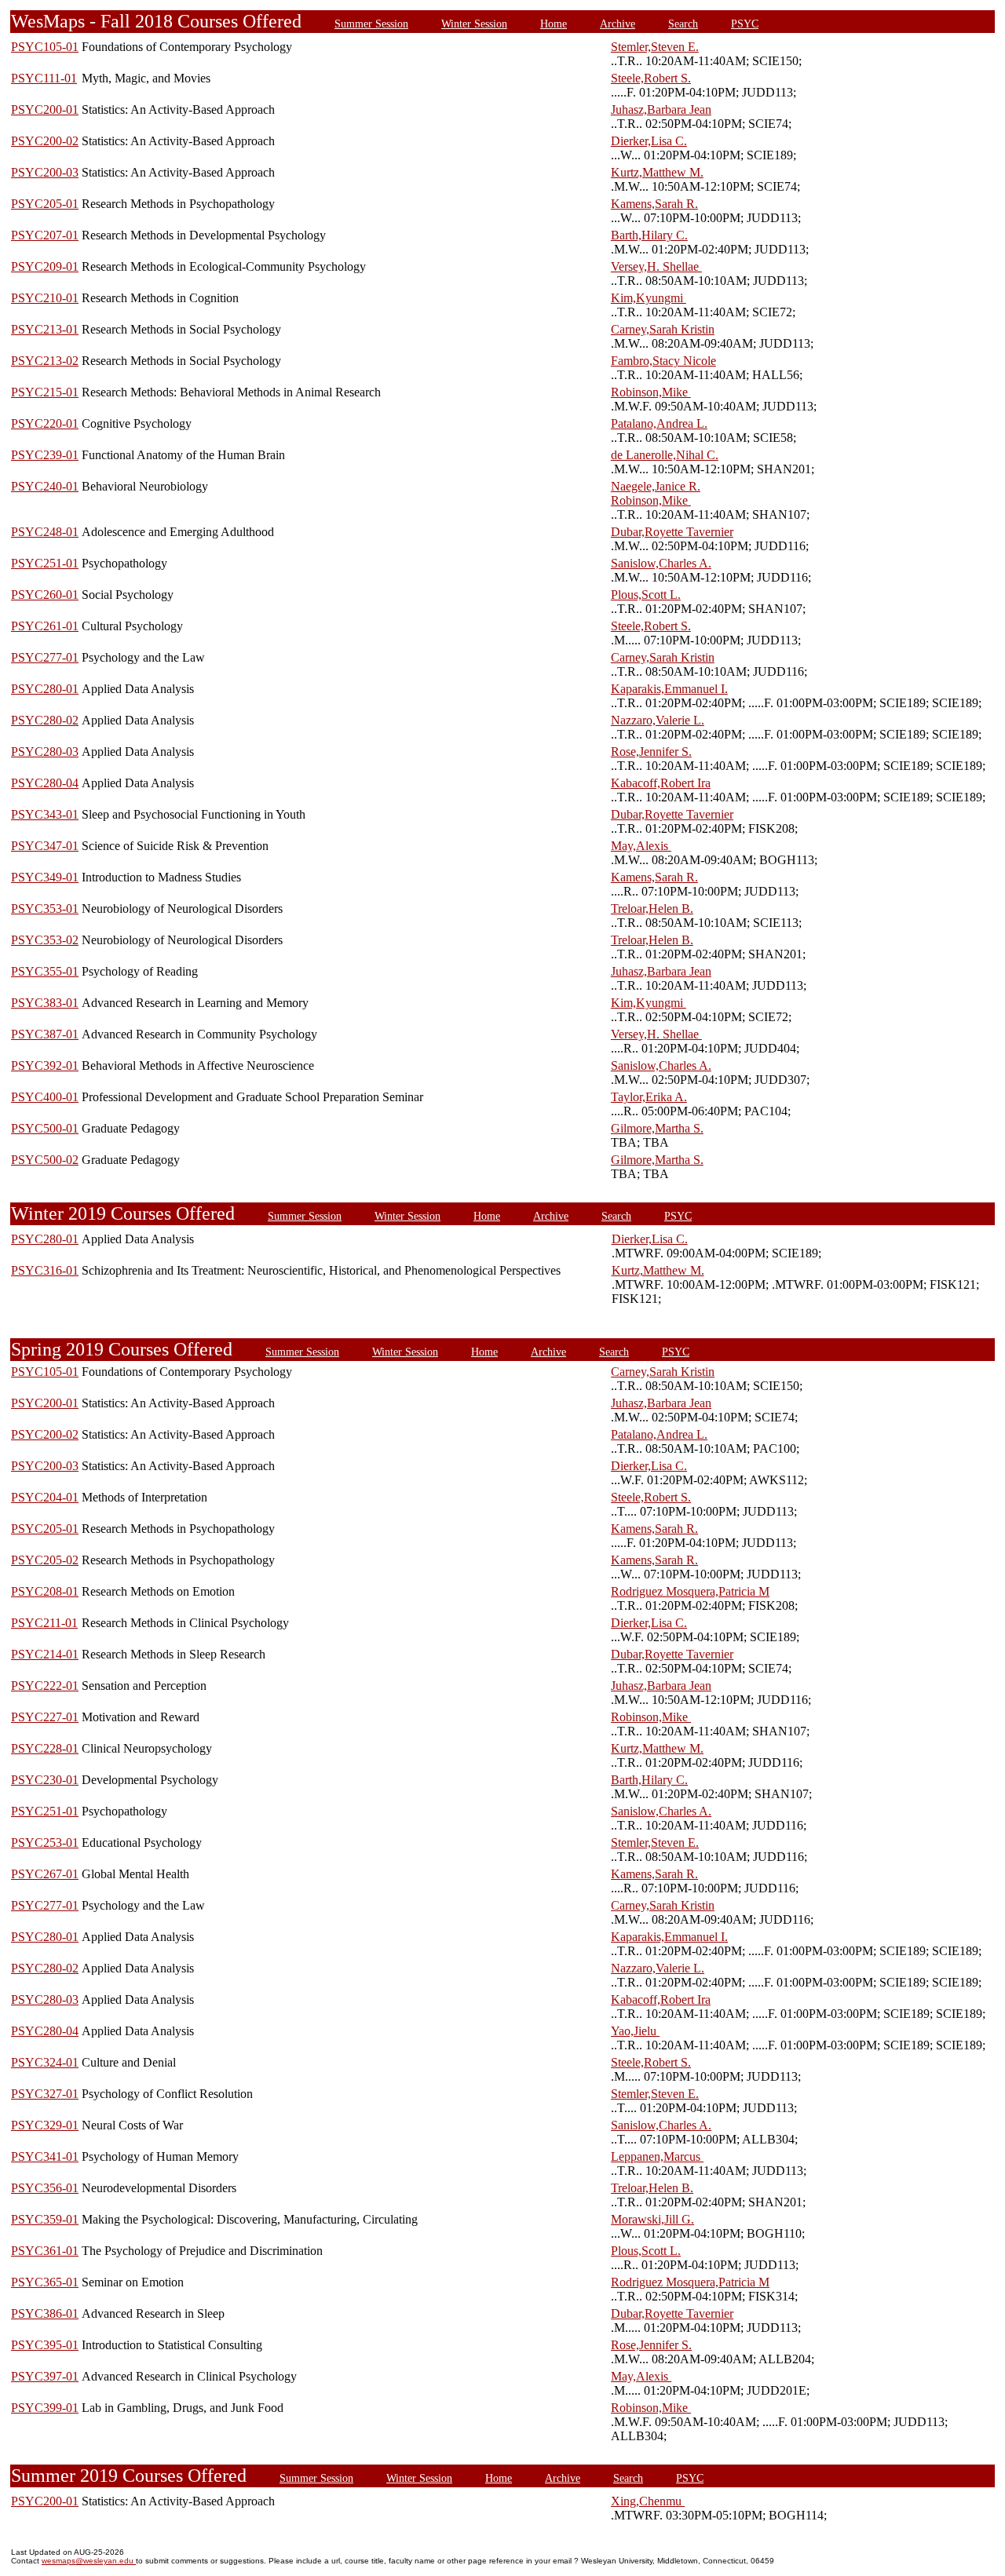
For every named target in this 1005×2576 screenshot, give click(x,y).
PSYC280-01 (45, 689)
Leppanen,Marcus (657, 2156)
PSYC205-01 (45, 204)
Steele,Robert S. (651, 78)
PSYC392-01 (45, 1065)
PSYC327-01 (45, 2094)
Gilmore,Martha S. (657, 1128)
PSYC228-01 (45, 1748)
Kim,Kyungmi (649, 298)
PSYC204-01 (45, 1497)
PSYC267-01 (45, 1874)
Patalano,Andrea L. (659, 423)
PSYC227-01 (45, 1717)
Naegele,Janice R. (656, 486)
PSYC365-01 (45, 2282)
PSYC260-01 (45, 595)
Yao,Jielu (635, 2031)
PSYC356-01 (45, 2188)
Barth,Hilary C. (649, 235)
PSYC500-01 (45, 1128)
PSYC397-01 (45, 2376)
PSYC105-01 (45, 47)
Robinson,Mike (651, 392)
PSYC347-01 (45, 846)
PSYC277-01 (45, 657)
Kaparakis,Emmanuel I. (669, 689)
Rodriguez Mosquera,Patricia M (690, 1591)
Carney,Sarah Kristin (663, 329)
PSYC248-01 (45, 532)
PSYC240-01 (45, 486)
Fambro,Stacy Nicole (663, 361)
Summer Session (371, 24)
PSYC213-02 (45, 361)
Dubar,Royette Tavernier (672, 532)
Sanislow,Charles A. (661, 563)
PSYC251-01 (45, 563)
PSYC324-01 (45, 2062)
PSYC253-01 (45, 1843)
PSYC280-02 (45, 720)
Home (554, 24)
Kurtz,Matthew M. (657, 172)
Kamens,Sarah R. (654, 204)
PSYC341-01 (45, 2156)
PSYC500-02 (45, 1160)
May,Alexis (641, 846)
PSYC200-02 (45, 141)
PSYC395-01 (45, 2345)
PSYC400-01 (45, 1097)
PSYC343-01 (45, 814)
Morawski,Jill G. (652, 2219)
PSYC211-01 (44, 1623)
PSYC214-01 (45, 1654)
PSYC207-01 (45, 235)
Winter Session (474, 24)
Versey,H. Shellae (656, 266)
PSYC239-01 (45, 455)
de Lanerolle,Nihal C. (665, 455)
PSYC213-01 (45, 329)
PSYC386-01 (45, 2313)
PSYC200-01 (45, 109)
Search (683, 24)
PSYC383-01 (45, 1003)
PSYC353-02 (45, 940)
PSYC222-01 (45, 1686)
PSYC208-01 (45, 1591)
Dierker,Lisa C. (649, 141)
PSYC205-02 (45, 1560)
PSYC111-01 (44, 78)
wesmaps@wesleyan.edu (89, 2561)
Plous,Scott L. (646, 595)
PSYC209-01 (45, 266)
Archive (618, 24)
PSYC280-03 (45, 752)
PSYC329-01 (45, 2125)
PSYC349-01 (45, 877)
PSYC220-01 (45, 423)
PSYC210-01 (45, 298)
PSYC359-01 (45, 2219)
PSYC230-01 (45, 1780)
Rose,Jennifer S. (651, 752)
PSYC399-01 (45, 2408)
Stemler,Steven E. (655, 47)
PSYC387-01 (45, 1034)
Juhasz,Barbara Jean (661, 109)
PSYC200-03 (45, 172)
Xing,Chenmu (648, 2501)
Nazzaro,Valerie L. (658, 720)
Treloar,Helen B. (652, 909)
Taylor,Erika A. (649, 1097)
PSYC (745, 24)
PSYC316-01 (45, 1270)
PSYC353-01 (45, 909)
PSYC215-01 (45, 392)
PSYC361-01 (45, 2251)
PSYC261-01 (45, 626)
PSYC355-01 (45, 971)
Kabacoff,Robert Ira (661, 783)
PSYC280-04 (45, 783)
